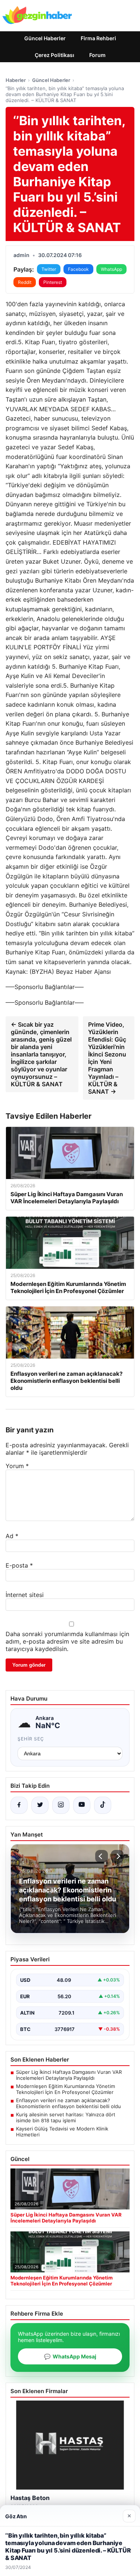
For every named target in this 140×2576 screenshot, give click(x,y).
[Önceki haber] (102, 1856)
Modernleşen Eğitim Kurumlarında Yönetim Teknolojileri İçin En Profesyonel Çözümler (66, 2089)
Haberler (16, 80)
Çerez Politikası (55, 55)
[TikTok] (103, 1805)
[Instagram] (61, 1805)
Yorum (17, 1466)
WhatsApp (111, 269)
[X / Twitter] (40, 1805)
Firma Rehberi (98, 38)
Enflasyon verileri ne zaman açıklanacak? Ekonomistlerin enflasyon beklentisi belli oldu (69, 2103)
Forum (97, 55)
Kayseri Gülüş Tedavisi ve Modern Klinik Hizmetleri (62, 2132)
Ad (12, 1536)
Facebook (78, 269)
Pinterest (53, 282)
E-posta (19, 1565)
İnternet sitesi (25, 1595)
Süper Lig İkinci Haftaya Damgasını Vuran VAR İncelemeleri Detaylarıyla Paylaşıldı (69, 2075)
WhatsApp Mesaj (70, 2356)
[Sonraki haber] (117, 1856)
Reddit (25, 282)
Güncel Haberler (45, 38)
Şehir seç (31, 1739)
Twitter (49, 269)
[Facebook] (19, 1805)
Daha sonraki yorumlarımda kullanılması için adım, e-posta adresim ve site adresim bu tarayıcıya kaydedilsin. (67, 1641)
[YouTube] (82, 1805)
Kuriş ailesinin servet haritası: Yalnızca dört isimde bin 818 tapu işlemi (66, 2117)
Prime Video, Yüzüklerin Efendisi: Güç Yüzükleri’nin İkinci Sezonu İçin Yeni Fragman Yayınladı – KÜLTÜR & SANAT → (107, 1058)
